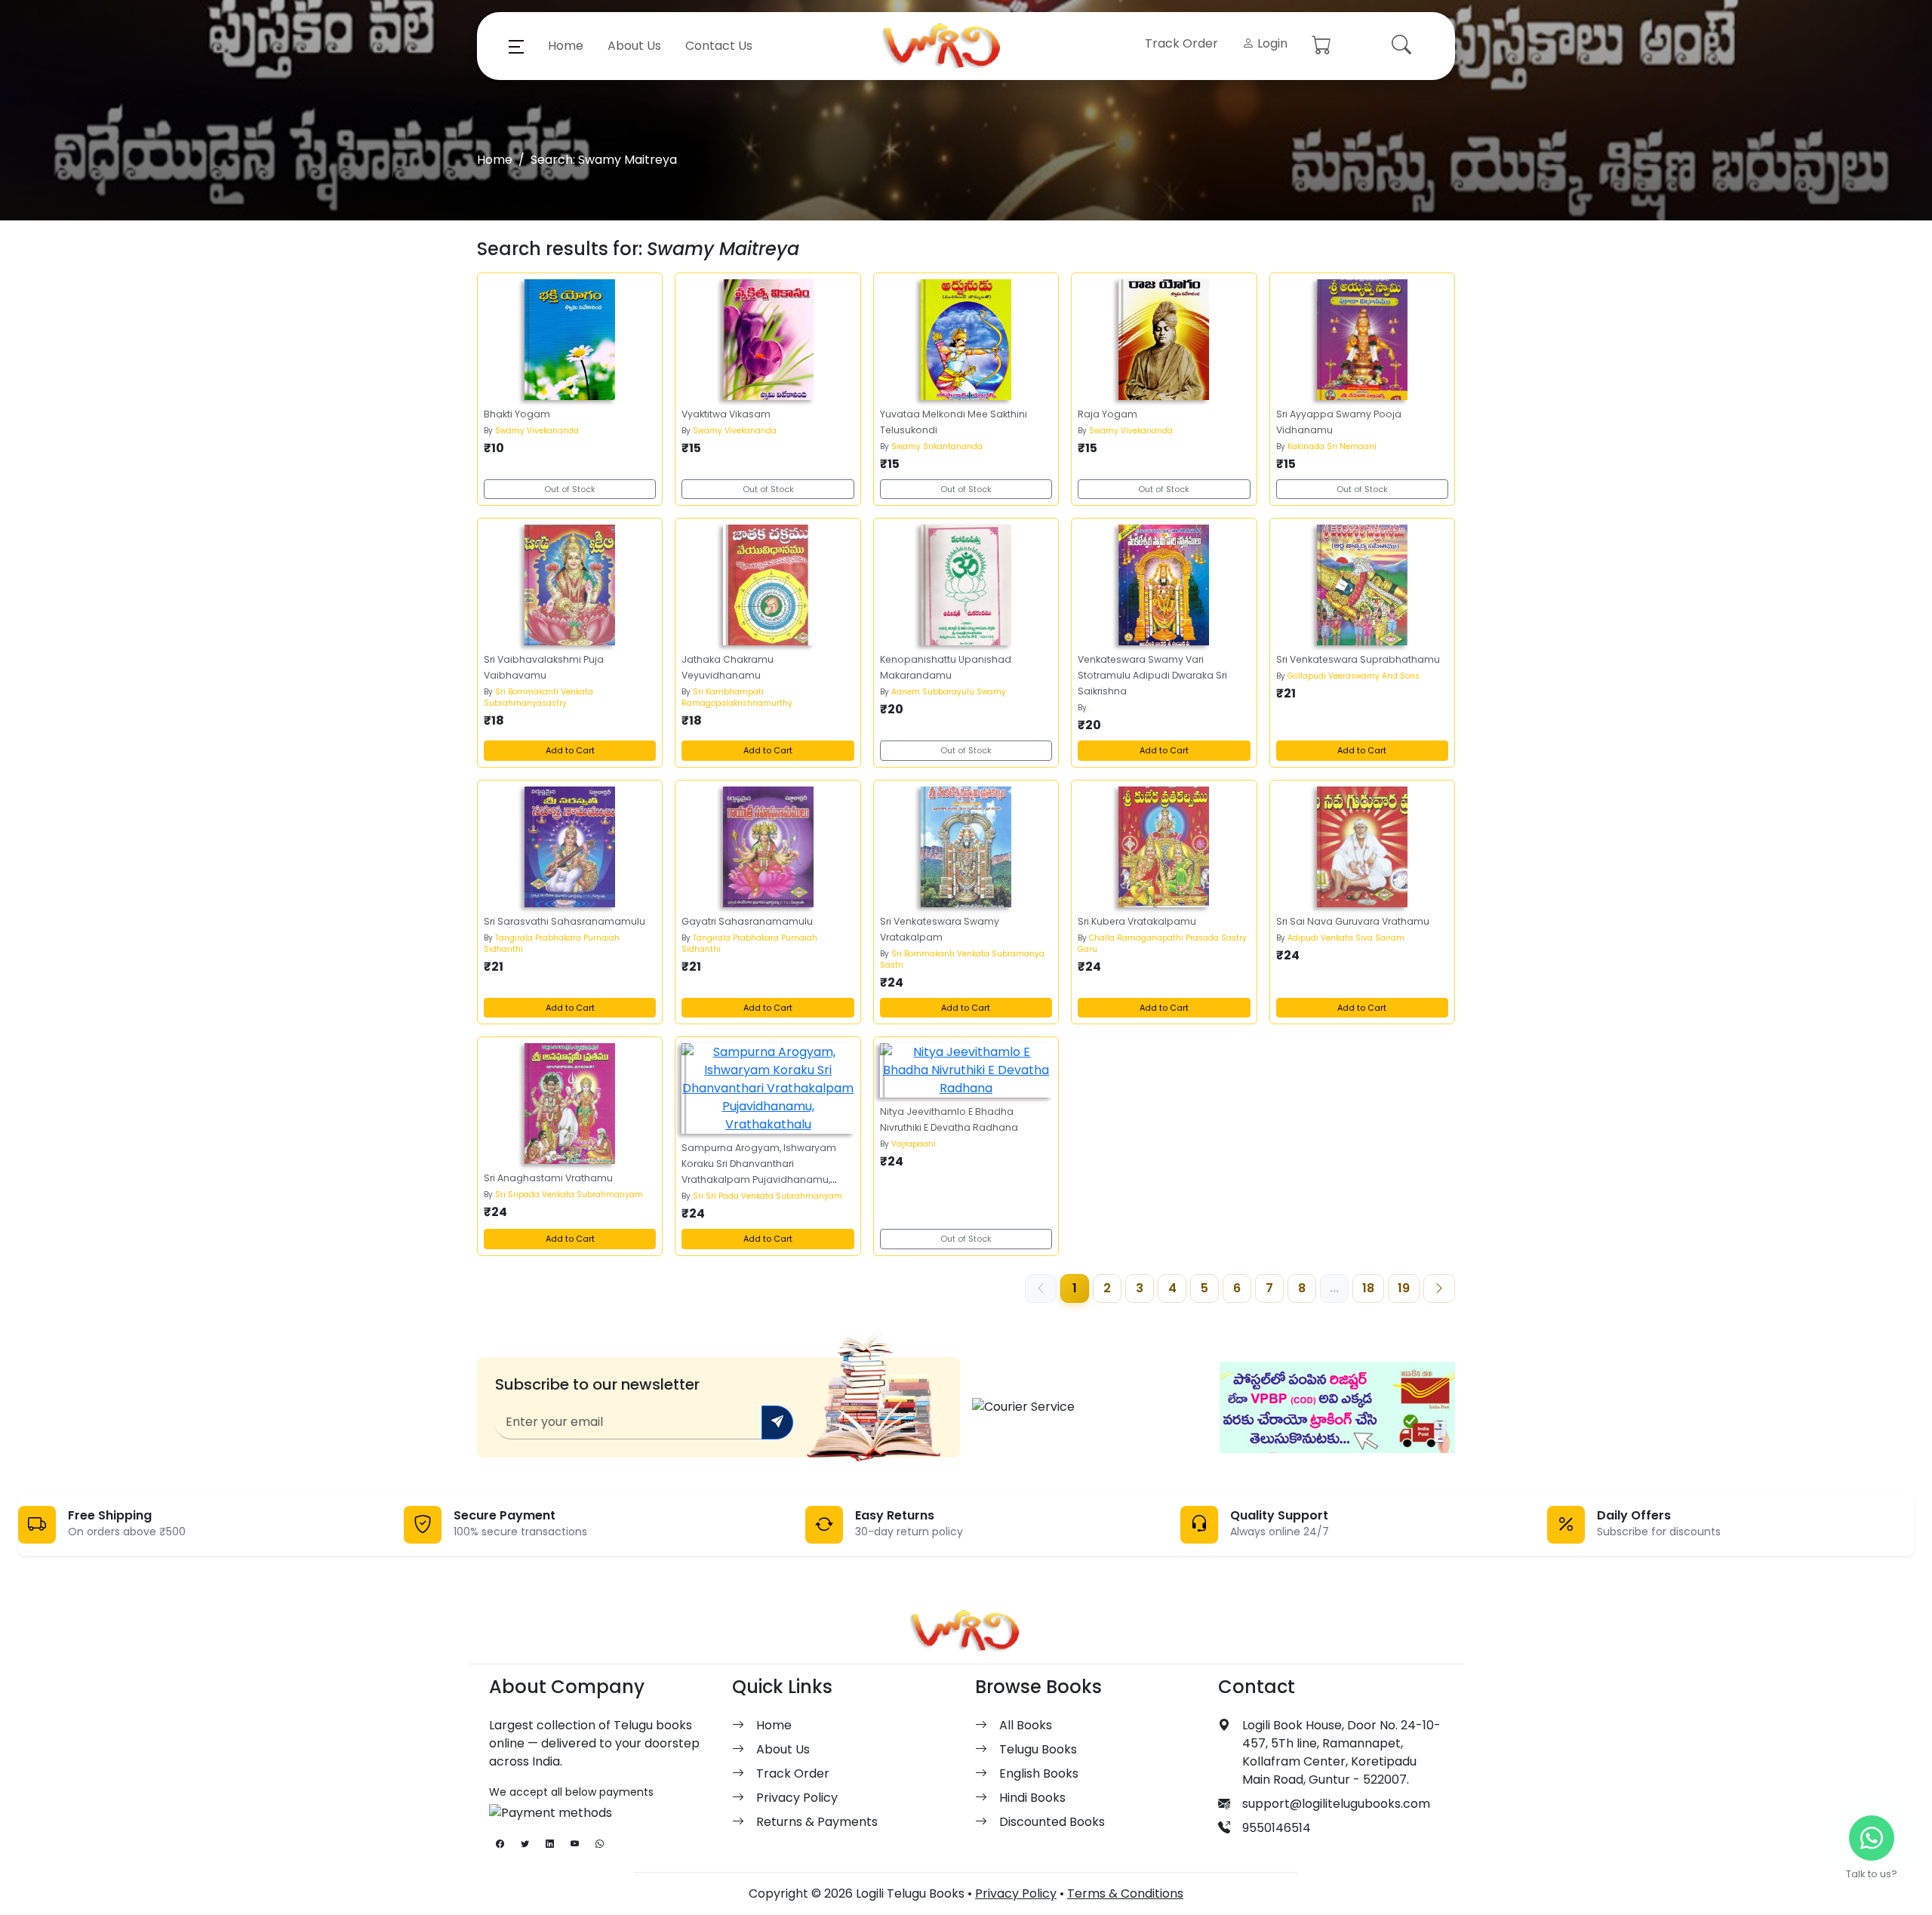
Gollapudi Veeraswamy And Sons (1354, 676)
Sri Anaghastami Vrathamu (548, 1178)
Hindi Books (1032, 1798)
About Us (634, 46)
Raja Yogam (1108, 414)
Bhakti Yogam (517, 414)
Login (1271, 43)
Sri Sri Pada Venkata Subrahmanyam (768, 1196)
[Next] (1439, 1288)
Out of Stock (570, 489)
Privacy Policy (797, 1798)
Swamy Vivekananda (537, 431)
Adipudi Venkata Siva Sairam (1346, 938)
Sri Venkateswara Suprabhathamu (1358, 659)
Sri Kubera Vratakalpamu (1137, 921)
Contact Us (719, 46)
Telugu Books (1038, 1749)
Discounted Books (1052, 1822)
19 (1404, 1288)
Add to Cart (570, 750)
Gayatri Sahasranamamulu (747, 921)
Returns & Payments (817, 1822)
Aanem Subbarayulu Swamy (949, 692)
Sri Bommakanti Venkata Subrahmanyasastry (538, 697)
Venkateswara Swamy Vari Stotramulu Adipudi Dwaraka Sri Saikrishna (1152, 675)
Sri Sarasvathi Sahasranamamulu (565, 921)
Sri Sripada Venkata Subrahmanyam (569, 1195)
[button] (516, 46)
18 (1368, 1288)
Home (566, 46)
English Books (1039, 1773)
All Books (1026, 1725)
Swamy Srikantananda (937, 446)
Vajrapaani (914, 1144)
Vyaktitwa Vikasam (726, 414)
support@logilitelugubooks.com (1336, 1804)
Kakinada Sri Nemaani (1332, 446)
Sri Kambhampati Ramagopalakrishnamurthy (737, 697)
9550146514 (1277, 1828)
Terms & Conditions (1125, 1893)
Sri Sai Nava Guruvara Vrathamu (1353, 921)
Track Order (1181, 43)
